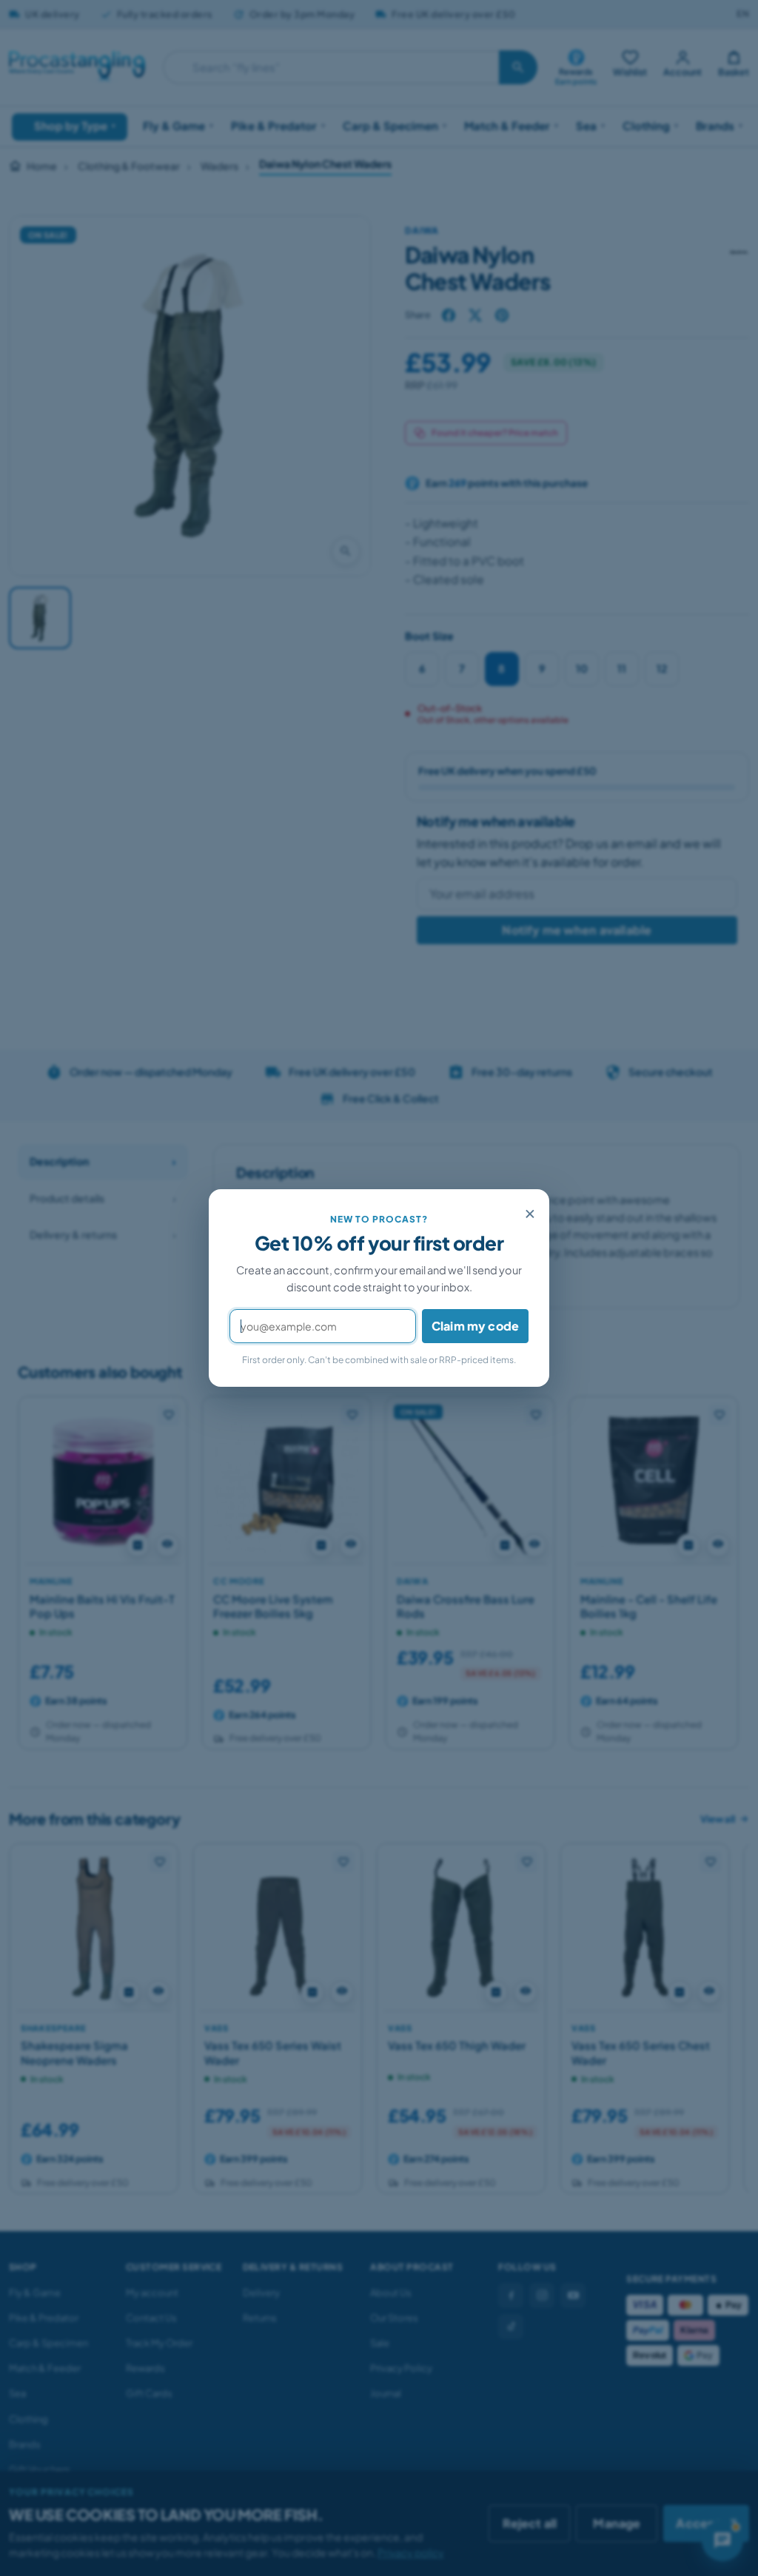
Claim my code (475, 1326)
